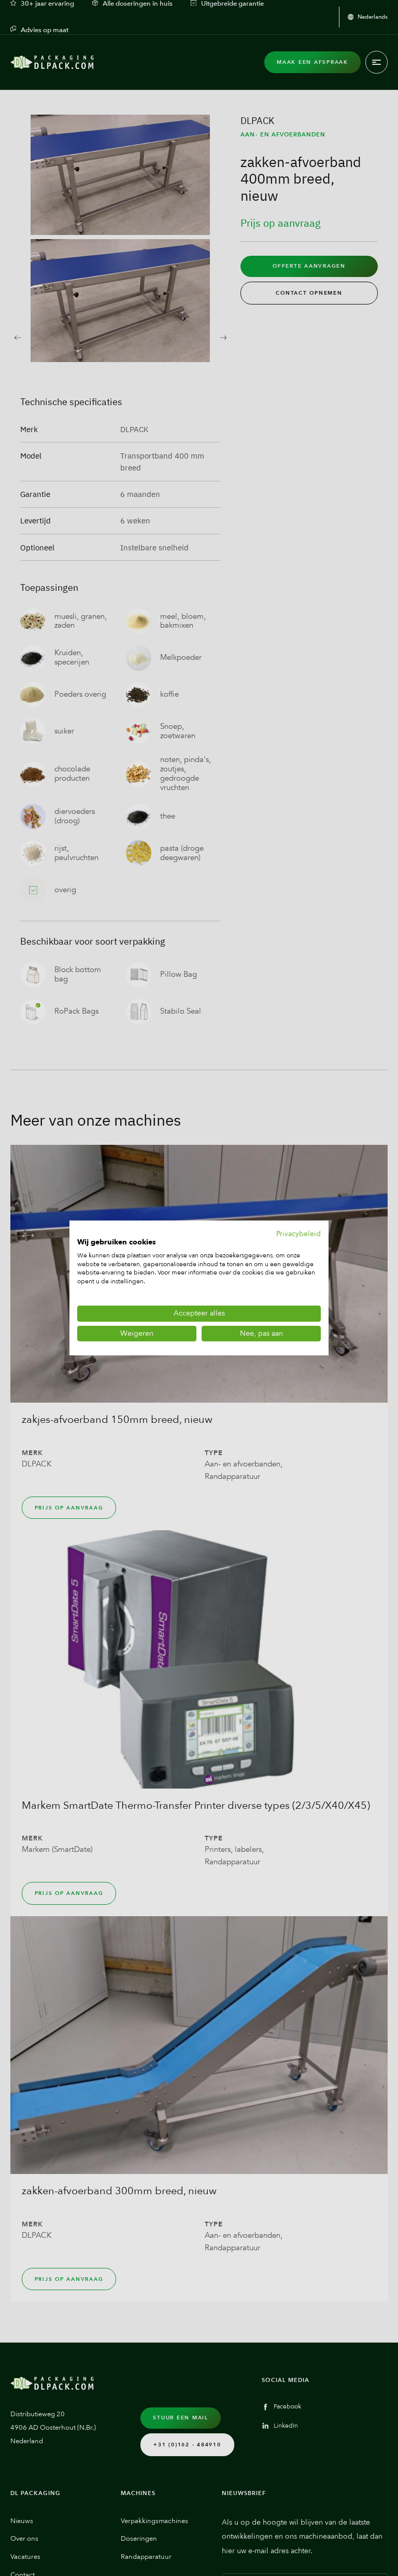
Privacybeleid (298, 1234)
